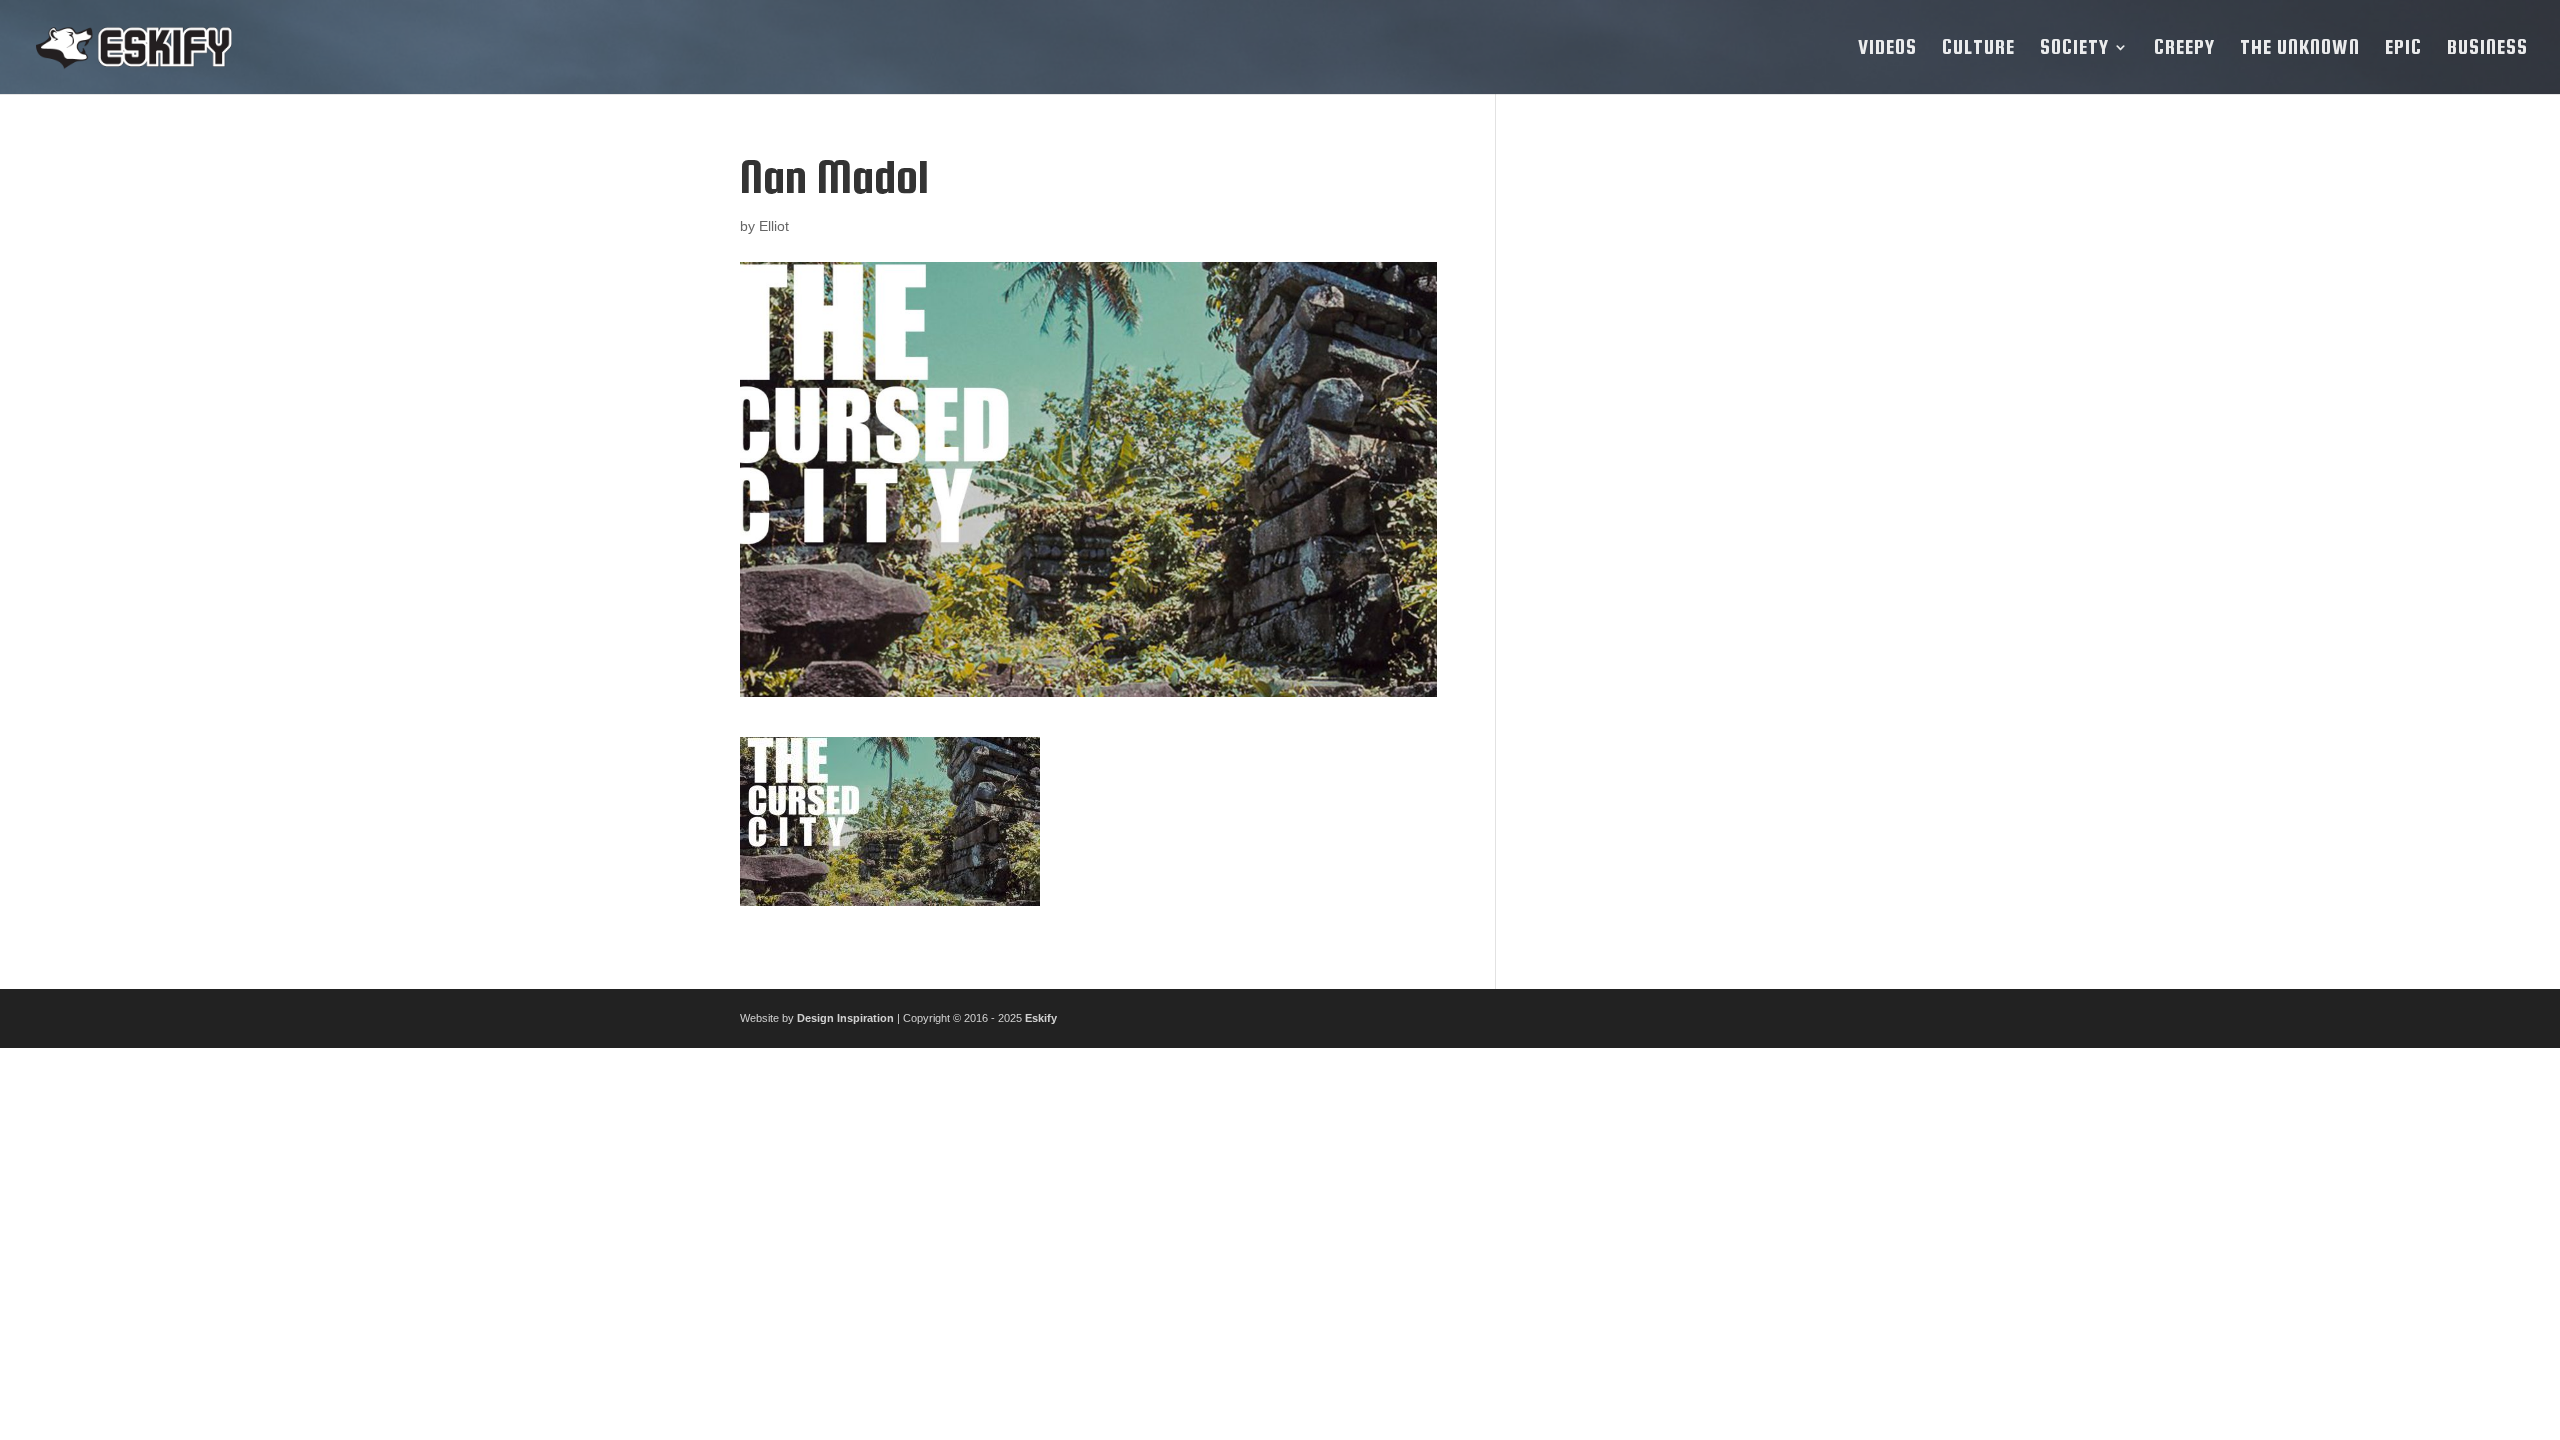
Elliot (774, 226)
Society (2074, 49)
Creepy (2184, 49)
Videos (1887, 49)
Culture (1978, 49)
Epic (2403, 49)
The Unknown (2300, 49)
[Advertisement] (1673, 452)
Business (2487, 49)
